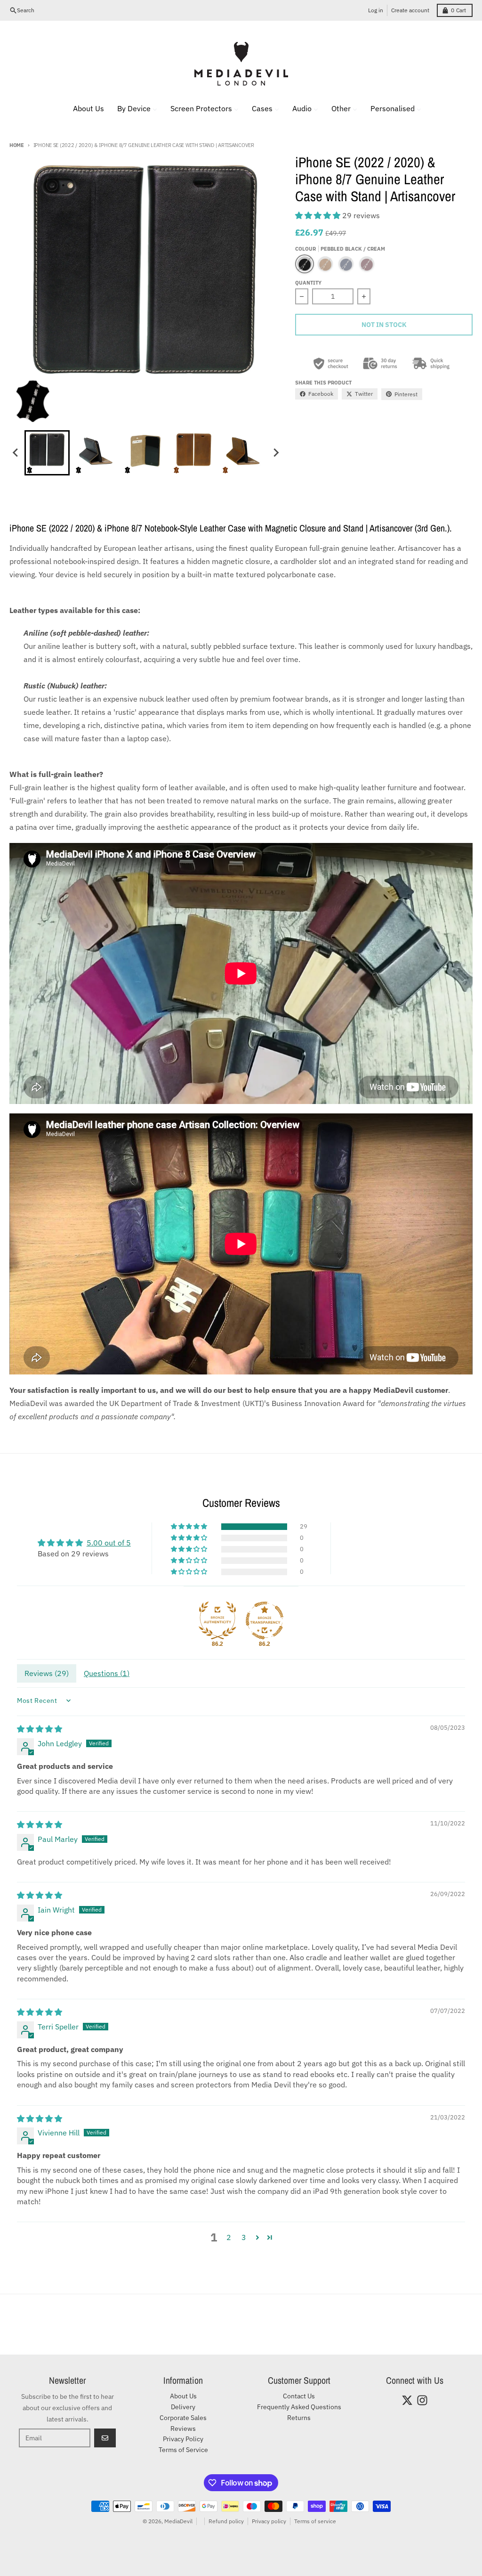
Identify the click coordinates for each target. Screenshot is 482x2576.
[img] (40, 1729)
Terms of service (315, 2521)
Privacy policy (269, 2521)
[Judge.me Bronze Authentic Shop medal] (217, 1620)
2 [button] (229, 2237)
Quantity (308, 283)
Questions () (107, 1673)
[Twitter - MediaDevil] (407, 2400)
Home (17, 145)
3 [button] (244, 2237)
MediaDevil (178, 2521)
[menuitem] (83, 108)
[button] (47, 453)
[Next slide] (275, 453)
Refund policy (226, 2521)
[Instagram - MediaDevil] (422, 2400)
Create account (410, 10)
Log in (376, 10)
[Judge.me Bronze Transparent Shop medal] (265, 1620)
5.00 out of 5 (109, 1543)
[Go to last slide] (16, 453)
